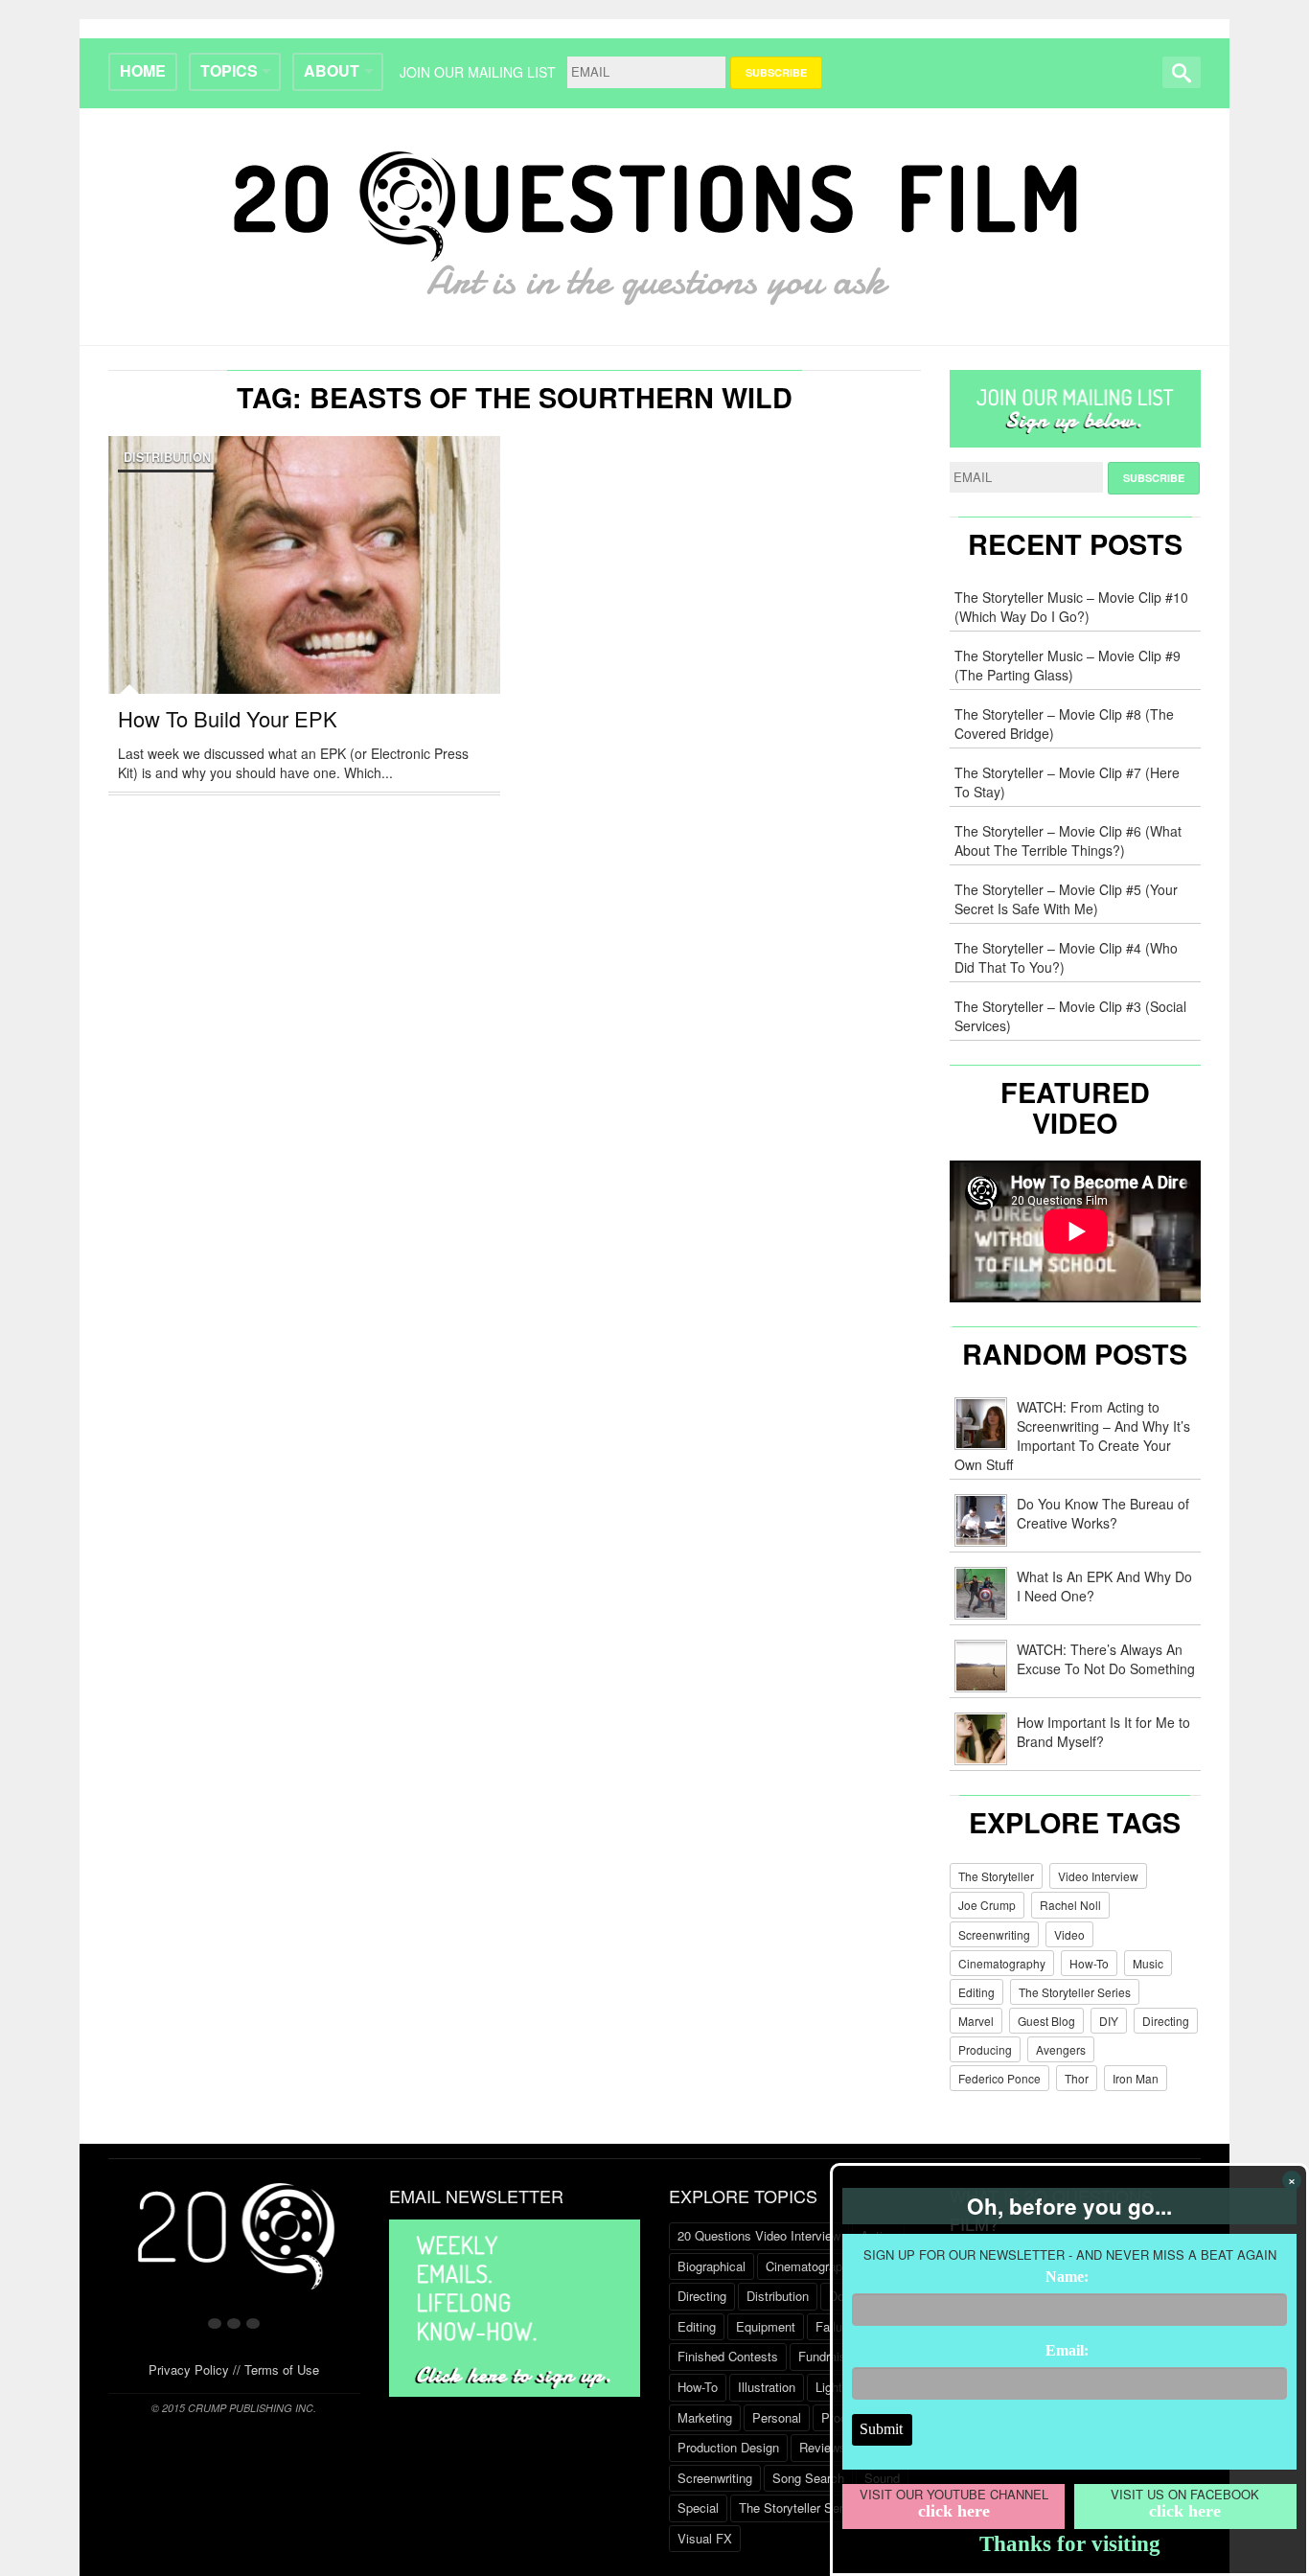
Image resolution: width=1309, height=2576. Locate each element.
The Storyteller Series (1075, 1992)
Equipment (766, 2326)
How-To (1089, 1963)
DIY (1109, 2021)
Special (698, 2507)
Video (1069, 1934)
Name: (1067, 2277)
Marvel (976, 2021)
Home (143, 70)
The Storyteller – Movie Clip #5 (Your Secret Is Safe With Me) (1066, 899)
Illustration (767, 2387)
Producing (985, 2049)
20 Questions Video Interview (759, 2235)
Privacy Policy (189, 2369)
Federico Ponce (999, 2078)
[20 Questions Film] (655, 223)
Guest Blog (1046, 2021)
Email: (1067, 2350)
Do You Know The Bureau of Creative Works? (1103, 1513)
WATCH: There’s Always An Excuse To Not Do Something (1106, 1659)
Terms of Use (282, 2369)
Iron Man (1136, 2078)
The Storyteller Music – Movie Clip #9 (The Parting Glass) (1068, 665)
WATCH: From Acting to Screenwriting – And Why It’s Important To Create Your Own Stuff (1072, 1436)
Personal (777, 2417)
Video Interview (1098, 1876)
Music (1148, 1963)
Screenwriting (994, 1934)
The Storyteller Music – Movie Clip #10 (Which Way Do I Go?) (1071, 607)
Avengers (1061, 2049)
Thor (1077, 2078)
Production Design (728, 2447)
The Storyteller (996, 1876)
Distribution (167, 457)
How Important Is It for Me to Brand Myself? (1103, 1732)
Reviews (823, 2447)
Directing (1166, 2021)
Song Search (808, 2478)
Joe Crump (987, 1905)
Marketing (705, 2417)
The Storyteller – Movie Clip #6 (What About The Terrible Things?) (1068, 840)
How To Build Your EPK (228, 718)
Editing (976, 1992)
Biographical (712, 2266)
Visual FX (705, 2538)
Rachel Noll (1070, 1905)
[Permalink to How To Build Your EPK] (304, 608)
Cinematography (1002, 1963)
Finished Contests (728, 2356)
